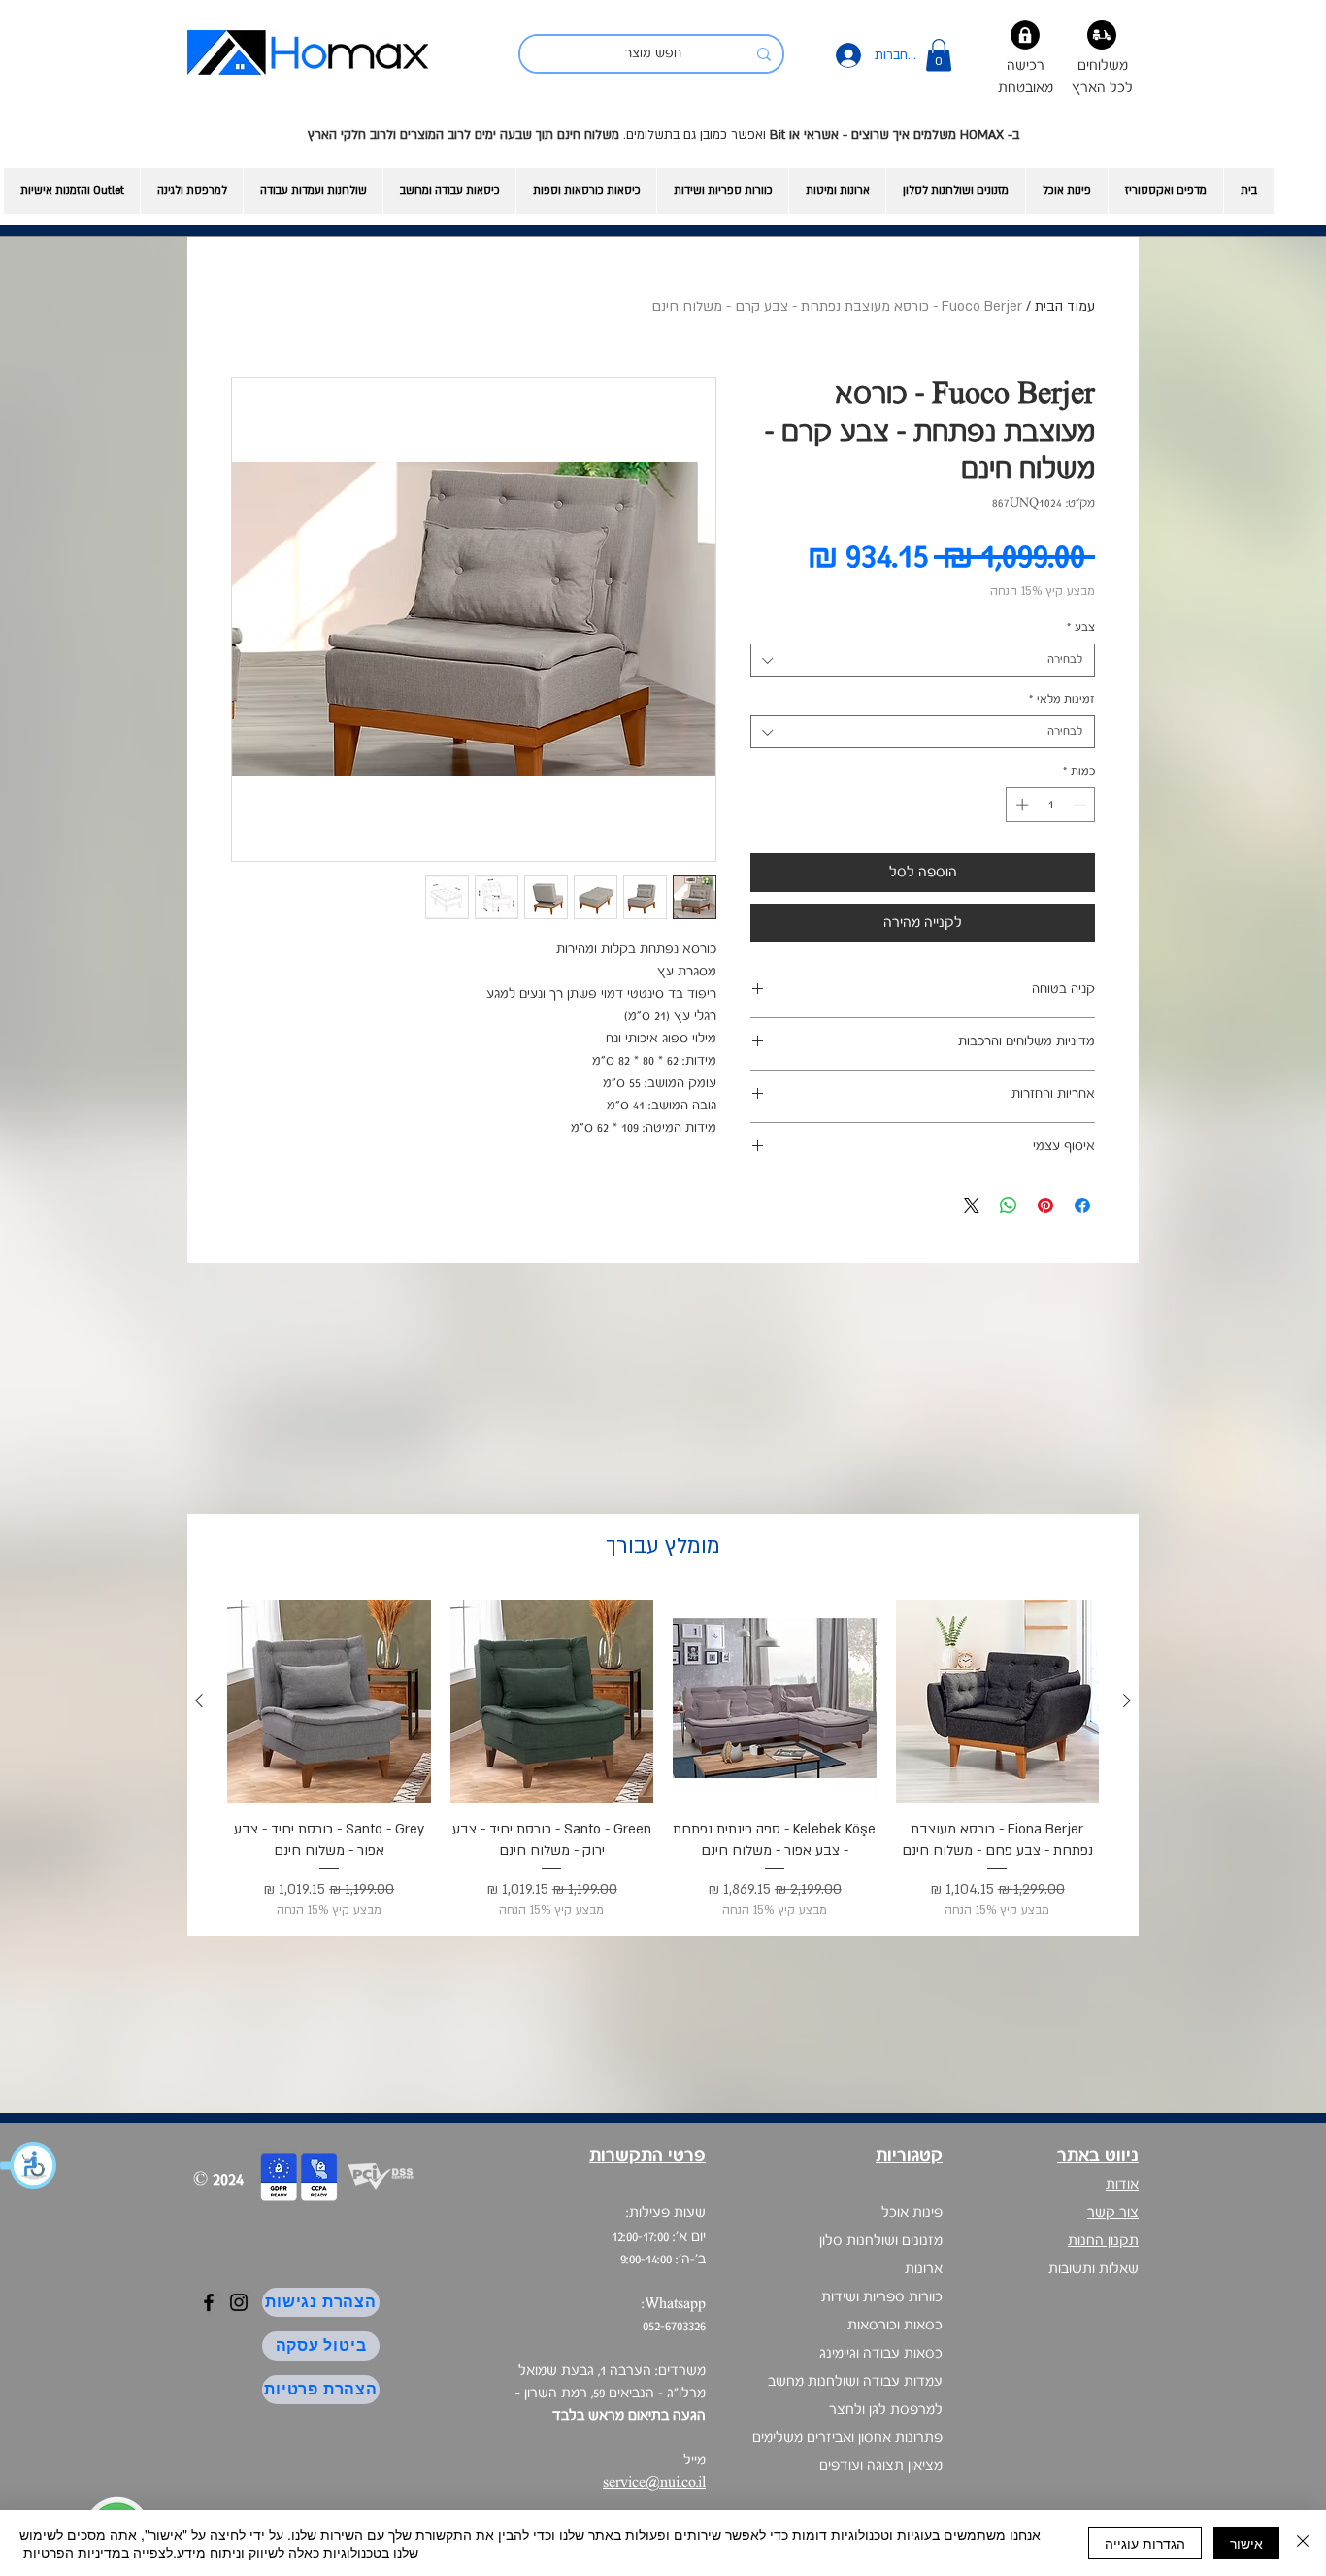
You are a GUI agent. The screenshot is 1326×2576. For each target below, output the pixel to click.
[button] (29, 2165)
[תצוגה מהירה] (998, 1701)
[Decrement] (1081, 805)
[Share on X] (972, 1205)
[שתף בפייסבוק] (1082, 1205)
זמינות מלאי (1062, 699)
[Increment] (1020, 805)
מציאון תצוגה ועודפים (881, 2466)
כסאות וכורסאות (895, 2326)
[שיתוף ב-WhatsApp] (1009, 1205)
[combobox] (923, 660)
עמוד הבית (1065, 306)
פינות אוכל (912, 2213)
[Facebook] (209, 2302)
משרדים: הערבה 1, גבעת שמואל (611, 2394)
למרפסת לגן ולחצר (886, 2410)
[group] (663, 1760)
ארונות (924, 2269)
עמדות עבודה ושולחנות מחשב (855, 2382)
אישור (1246, 2543)
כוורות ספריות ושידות (882, 2297)
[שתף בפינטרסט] (1045, 1205)
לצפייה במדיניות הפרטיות (98, 2552)
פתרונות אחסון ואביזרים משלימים (847, 2438)
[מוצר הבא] (199, 1701)
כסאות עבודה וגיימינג (881, 2354)
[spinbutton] (1051, 805)
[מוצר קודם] (1127, 1701)
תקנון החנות (1103, 2241)
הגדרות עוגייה (1145, 2543)
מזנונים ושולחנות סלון (881, 2241)
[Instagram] (239, 2302)
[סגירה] (1303, 2543)
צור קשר (1113, 2213)
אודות (1122, 2185)
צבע (1081, 627)
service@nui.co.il (654, 2483)
